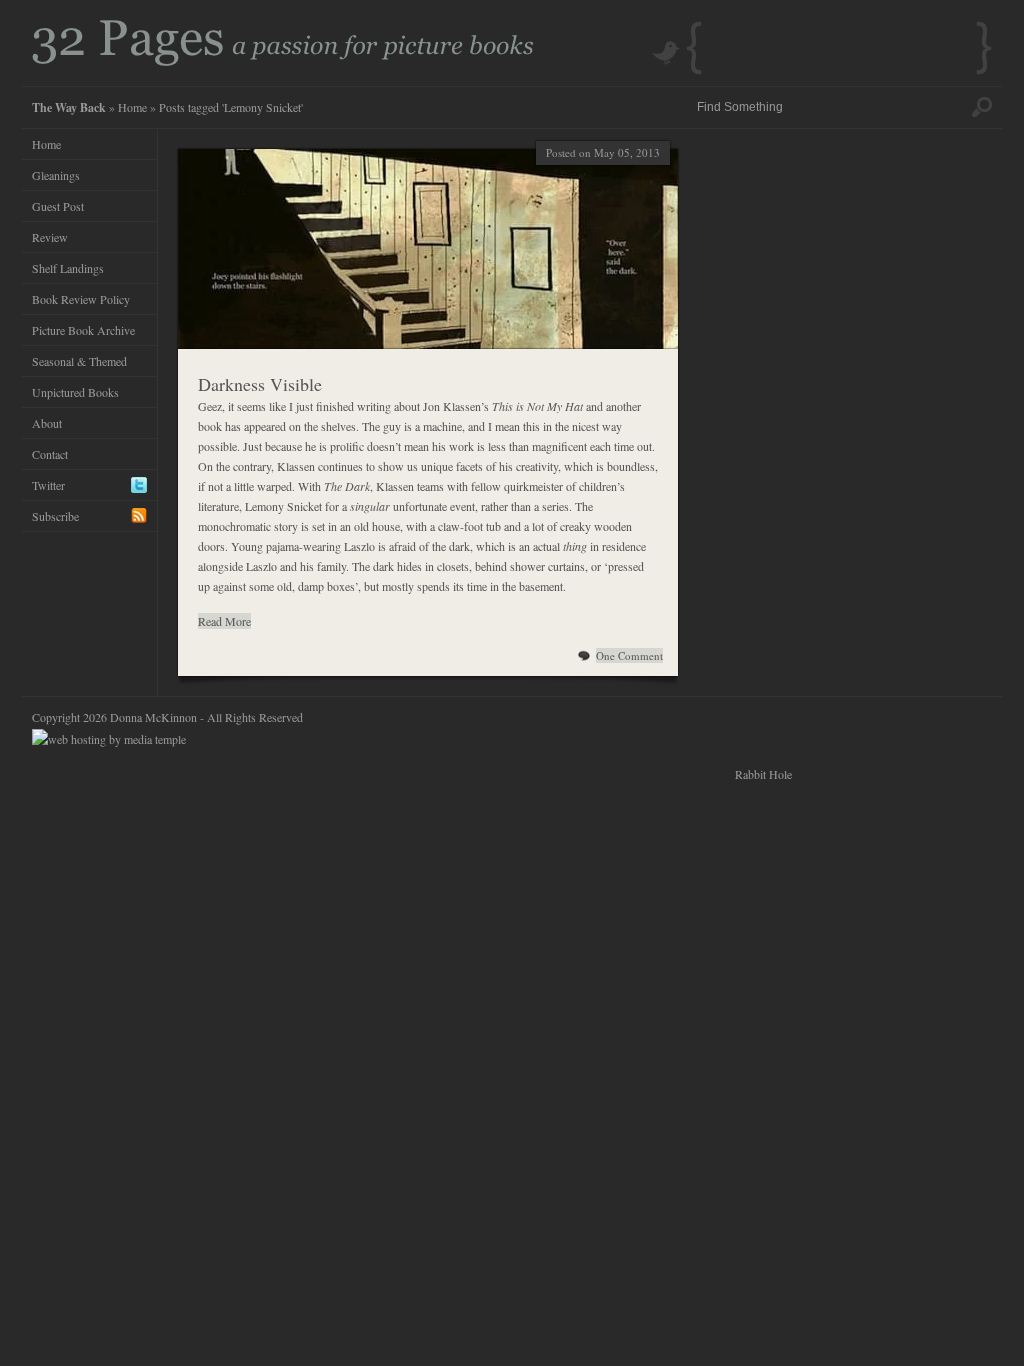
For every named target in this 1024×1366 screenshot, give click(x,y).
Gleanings (56, 175)
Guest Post (58, 206)
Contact (50, 454)
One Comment (629, 655)
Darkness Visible (260, 384)
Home (132, 107)
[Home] (283, 61)
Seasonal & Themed (79, 361)
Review (50, 237)
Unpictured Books (75, 392)
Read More (224, 621)
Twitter (48, 485)
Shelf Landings (68, 268)
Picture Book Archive (83, 330)
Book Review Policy (81, 299)
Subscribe (55, 516)
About (47, 423)
